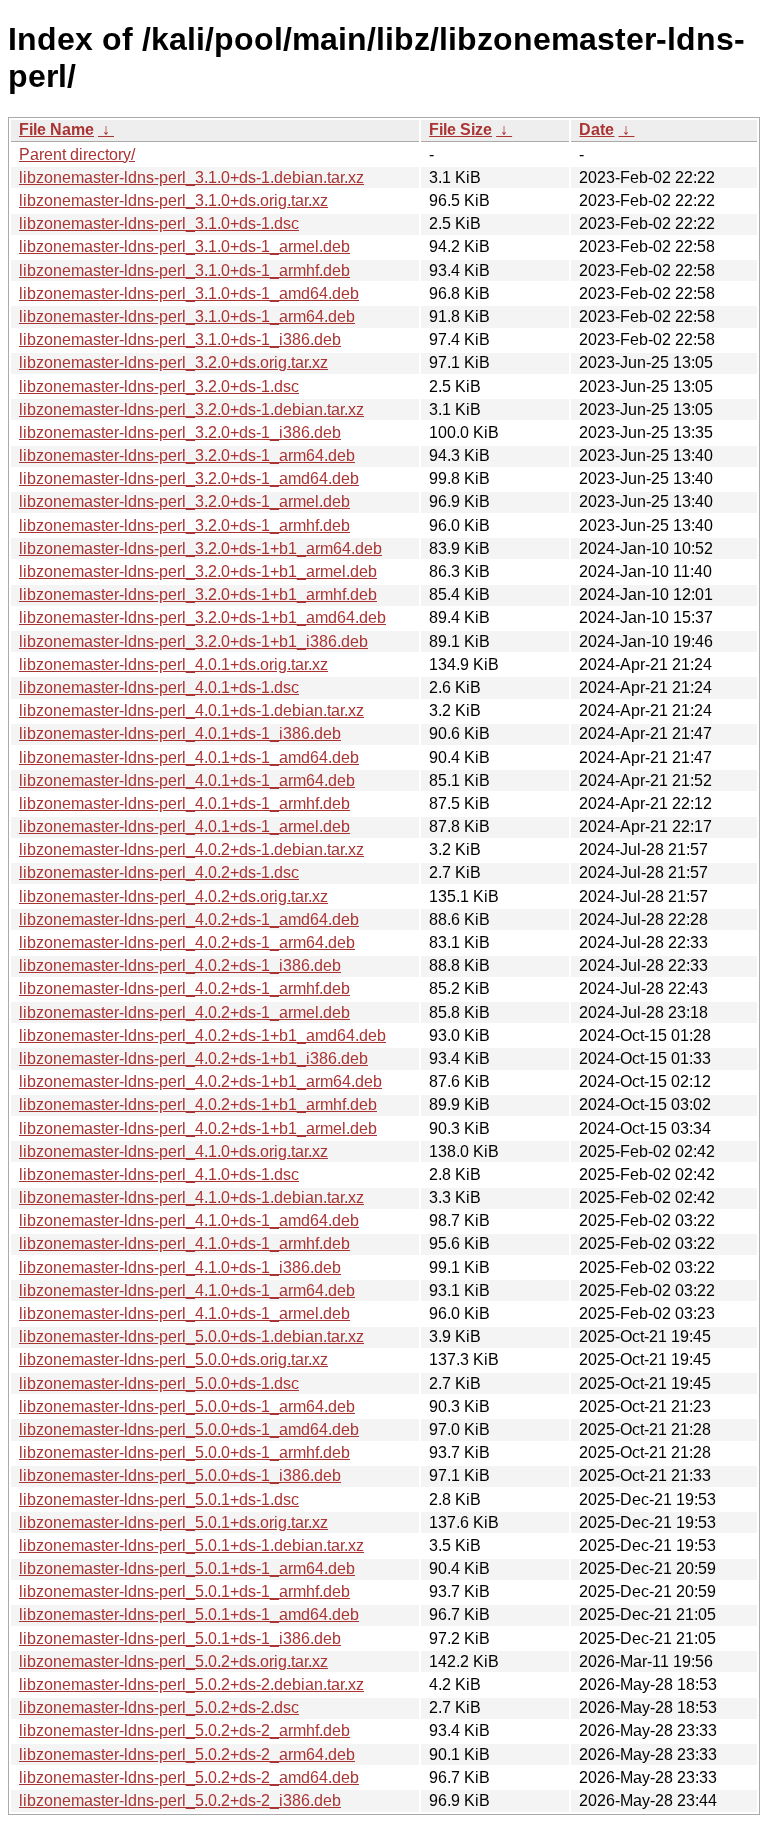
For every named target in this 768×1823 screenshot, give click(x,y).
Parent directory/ (77, 154)
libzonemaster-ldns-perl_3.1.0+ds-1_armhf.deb (184, 270)
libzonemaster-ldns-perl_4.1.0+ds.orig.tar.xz (173, 1151)
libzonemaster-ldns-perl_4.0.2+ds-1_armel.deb (184, 1012)
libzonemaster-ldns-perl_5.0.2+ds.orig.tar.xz (173, 1661)
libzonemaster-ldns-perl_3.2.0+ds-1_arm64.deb (187, 455)
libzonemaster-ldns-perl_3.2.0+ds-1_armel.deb (184, 501)
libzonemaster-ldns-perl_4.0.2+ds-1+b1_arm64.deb (200, 1081)
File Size (460, 129)
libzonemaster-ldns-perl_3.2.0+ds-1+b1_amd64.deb (202, 617)
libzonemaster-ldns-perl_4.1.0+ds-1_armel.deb (184, 1313)
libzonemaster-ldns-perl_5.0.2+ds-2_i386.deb (180, 1800)
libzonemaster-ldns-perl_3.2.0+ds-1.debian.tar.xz (191, 409)
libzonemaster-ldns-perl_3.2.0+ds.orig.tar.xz (173, 362)
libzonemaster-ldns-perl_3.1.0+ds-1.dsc (159, 223)
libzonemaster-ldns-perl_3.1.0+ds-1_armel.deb (184, 246)
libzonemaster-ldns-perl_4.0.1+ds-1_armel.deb (184, 826)
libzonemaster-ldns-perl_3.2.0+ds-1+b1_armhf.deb (198, 594)
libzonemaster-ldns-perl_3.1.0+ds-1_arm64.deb (187, 316)
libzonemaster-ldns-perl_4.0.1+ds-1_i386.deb (180, 733)
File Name (56, 129)
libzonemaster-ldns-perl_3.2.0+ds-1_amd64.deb (189, 478)
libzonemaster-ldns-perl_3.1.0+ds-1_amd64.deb (189, 293)
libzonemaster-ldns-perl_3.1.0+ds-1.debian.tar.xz (191, 177)
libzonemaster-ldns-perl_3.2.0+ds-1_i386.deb (180, 432)
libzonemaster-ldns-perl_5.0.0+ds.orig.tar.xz (173, 1359)
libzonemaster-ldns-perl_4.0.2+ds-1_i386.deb (180, 965)
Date (596, 129)
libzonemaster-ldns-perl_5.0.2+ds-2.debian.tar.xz (191, 1684)
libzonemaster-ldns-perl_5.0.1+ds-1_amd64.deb (189, 1614)
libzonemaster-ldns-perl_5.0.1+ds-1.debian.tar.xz (191, 1545)
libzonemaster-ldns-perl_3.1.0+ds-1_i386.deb (180, 339)
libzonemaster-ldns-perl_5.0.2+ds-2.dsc (159, 1707)
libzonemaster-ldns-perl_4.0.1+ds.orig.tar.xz (173, 664)
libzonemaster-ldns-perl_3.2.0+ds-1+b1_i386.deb (193, 641)
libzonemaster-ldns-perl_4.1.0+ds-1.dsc (159, 1174)
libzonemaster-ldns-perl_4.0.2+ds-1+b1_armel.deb (198, 1128)
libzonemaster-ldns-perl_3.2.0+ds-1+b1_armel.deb (198, 571)
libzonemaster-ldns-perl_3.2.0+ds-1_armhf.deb (184, 525)
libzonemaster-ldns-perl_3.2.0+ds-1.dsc (159, 386)
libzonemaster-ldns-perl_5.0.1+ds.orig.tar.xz (173, 1522)
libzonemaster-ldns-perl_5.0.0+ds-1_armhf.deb (184, 1452)
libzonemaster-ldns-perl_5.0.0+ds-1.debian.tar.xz (191, 1336)
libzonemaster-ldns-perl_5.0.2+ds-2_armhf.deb (184, 1730)
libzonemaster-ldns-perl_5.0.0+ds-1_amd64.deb (189, 1429)
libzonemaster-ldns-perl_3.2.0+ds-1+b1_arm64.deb (200, 548)
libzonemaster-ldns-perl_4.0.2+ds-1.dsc (159, 872)
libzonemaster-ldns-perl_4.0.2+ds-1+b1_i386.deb (193, 1058)
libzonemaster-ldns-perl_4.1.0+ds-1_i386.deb (180, 1267)
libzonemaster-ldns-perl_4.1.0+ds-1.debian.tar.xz (191, 1197)
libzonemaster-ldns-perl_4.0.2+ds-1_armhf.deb (184, 988)
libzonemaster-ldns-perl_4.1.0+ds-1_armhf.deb (184, 1243)
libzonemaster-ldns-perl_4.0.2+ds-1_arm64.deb (187, 942)
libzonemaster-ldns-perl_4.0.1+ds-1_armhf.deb (184, 803)
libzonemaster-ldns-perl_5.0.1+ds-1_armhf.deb (184, 1591)
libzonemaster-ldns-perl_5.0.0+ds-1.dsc (159, 1383)
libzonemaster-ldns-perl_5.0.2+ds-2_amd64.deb (189, 1777)
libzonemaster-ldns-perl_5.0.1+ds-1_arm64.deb (187, 1568)
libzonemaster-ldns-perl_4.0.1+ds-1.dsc (159, 687)
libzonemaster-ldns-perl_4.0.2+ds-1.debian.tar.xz (191, 849)
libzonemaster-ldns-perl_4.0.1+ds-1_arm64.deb (187, 780)
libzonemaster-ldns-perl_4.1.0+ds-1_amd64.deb (189, 1220)
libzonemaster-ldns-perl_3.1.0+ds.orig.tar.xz (173, 200)
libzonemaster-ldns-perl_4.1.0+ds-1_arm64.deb (187, 1290)
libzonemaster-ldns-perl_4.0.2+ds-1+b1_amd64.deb (202, 1035)
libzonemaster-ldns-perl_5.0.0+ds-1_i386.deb (180, 1475)
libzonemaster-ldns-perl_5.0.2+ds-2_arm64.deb (187, 1754)
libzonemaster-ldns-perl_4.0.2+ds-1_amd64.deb (189, 919)
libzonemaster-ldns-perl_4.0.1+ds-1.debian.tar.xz (191, 710)
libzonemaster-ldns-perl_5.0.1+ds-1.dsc (159, 1499)
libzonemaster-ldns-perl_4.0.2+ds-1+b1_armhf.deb (198, 1104)
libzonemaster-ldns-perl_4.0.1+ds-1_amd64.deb (189, 757)
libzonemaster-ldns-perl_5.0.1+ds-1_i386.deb (180, 1638)
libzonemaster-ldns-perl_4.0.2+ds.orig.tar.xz (173, 896)
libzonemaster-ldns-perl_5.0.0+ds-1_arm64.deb (187, 1406)
